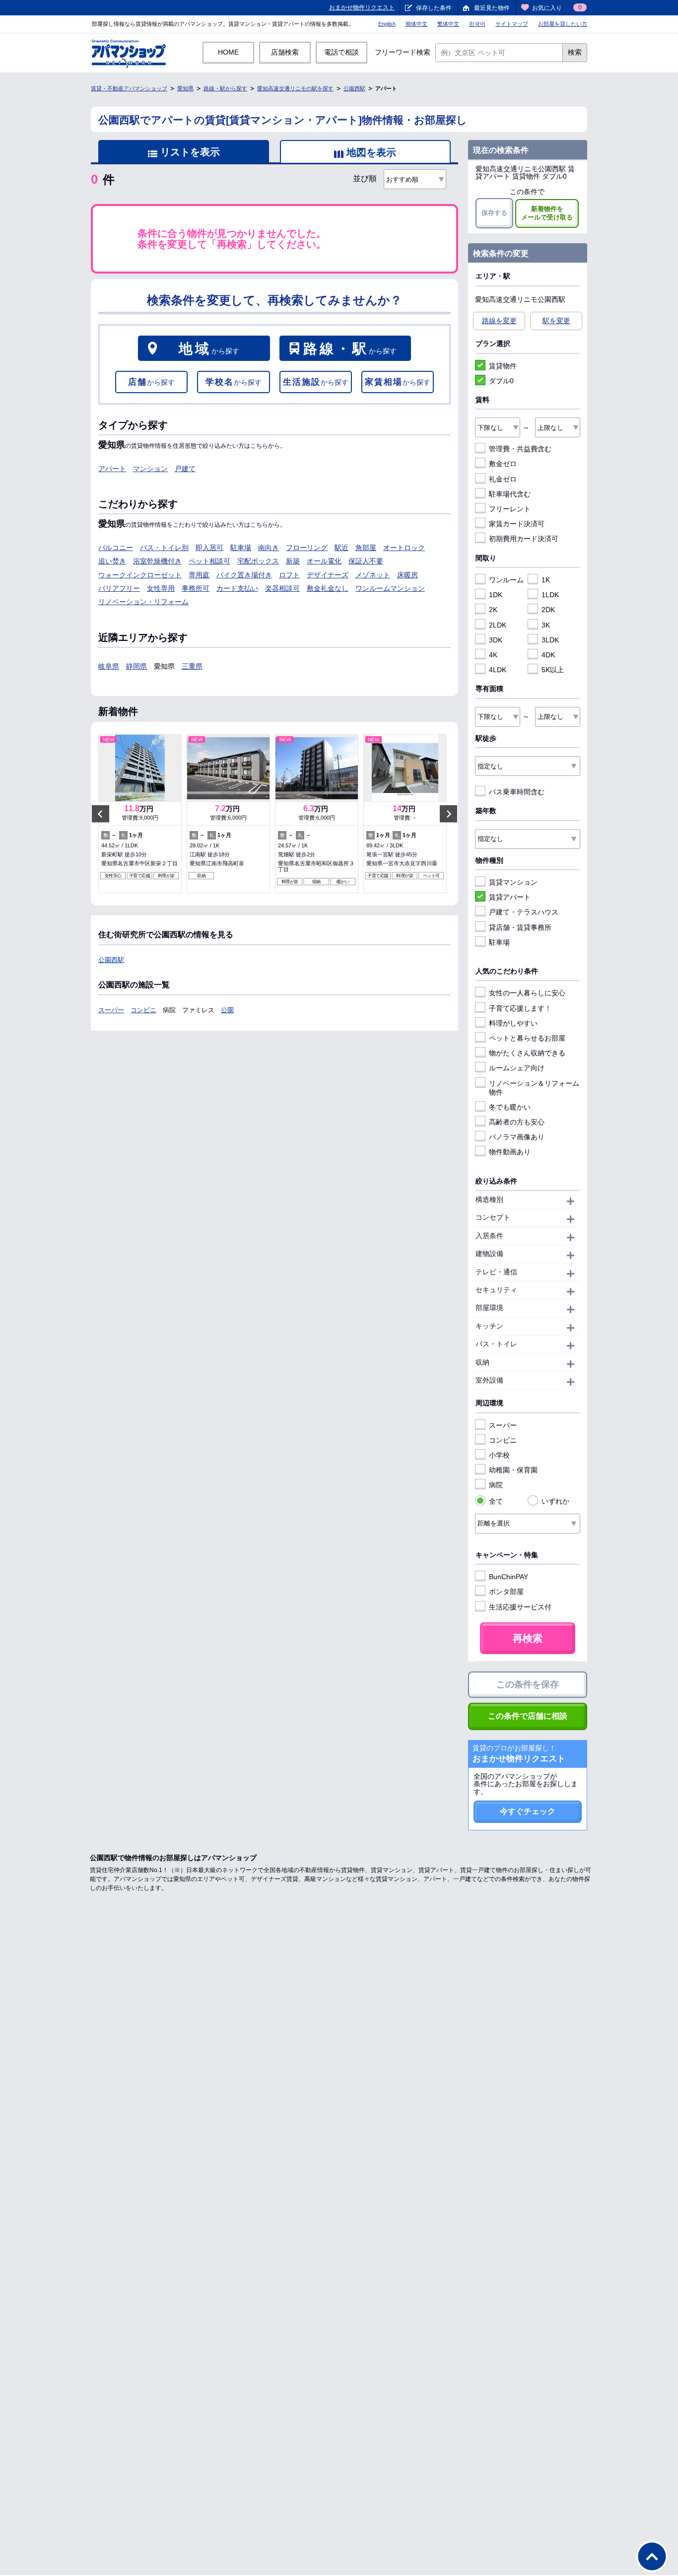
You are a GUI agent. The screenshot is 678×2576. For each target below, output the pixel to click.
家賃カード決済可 (517, 524)
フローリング (307, 548)
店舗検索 (285, 52)
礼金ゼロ (503, 479)
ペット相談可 (209, 561)
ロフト (289, 575)
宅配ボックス (258, 561)
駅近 (341, 548)
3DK (496, 640)
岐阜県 (109, 666)
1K (546, 580)
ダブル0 (501, 381)
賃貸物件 (503, 366)
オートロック (404, 548)
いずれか (555, 1501)
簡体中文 (416, 24)
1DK (496, 595)
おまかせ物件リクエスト (362, 7)
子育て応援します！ (520, 1008)
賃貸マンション (513, 882)
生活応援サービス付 (520, 1607)
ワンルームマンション (390, 588)
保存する (494, 213)
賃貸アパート (510, 897)
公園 (227, 1010)
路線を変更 (499, 321)
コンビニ (143, 1010)
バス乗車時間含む (517, 792)
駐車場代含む (510, 494)
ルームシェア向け (517, 1068)
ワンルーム (506, 580)
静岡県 (136, 666)
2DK (548, 610)
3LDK (550, 640)
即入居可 (209, 548)
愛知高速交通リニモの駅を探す (295, 88)
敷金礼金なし (328, 588)
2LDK (498, 625)
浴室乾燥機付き (157, 561)
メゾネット (373, 575)
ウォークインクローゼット (140, 575)
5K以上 (553, 670)
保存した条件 (434, 8)
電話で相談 (341, 52)
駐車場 (241, 548)
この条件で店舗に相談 (528, 1716)
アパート (112, 469)
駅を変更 (556, 321)
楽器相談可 (282, 588)
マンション (150, 469)
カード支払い (237, 588)
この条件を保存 (528, 1684)
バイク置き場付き (244, 575)
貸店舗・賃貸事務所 (520, 927)
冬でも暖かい (510, 1107)
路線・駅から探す (225, 88)
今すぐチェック (528, 1811)
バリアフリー (119, 588)
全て (496, 1501)
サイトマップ (512, 24)
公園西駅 (354, 88)
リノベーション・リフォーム (143, 602)
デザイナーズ (328, 575)
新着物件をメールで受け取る (547, 213)
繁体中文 (448, 24)
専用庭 (199, 575)
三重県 (192, 666)
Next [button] (448, 814)
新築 (293, 561)
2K (493, 610)
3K (546, 625)
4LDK (498, 670)
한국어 (477, 24)
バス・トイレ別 (164, 548)
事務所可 (196, 588)
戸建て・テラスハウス (524, 912)
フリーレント (510, 509)
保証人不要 (366, 561)
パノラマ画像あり (517, 1137)
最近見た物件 (492, 8)
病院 (496, 1485)
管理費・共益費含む (520, 449)
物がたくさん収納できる (527, 1053)
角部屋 (366, 548)
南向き (269, 548)
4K (493, 655)
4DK (548, 655)
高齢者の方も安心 (517, 1122)
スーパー (111, 1010)
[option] (140, 814)
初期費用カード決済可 (524, 539)
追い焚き (112, 561)
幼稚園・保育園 (513, 1470)
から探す (209, 349)
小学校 (499, 1455)
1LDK (550, 595)
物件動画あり (510, 1152)
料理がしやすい (513, 1023)
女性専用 (161, 588)
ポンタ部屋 (506, 1592)
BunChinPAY (508, 1577)
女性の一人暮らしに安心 (527, 993)
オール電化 (324, 561)
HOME (228, 52)
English (387, 24)
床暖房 (407, 575)
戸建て (185, 469)
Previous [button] (101, 814)
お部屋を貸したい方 (563, 24)
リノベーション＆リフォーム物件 (534, 1088)
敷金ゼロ (503, 464)
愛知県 (185, 88)
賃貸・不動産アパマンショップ (129, 88)
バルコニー (116, 548)
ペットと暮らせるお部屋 (527, 1038)
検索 (575, 52)
